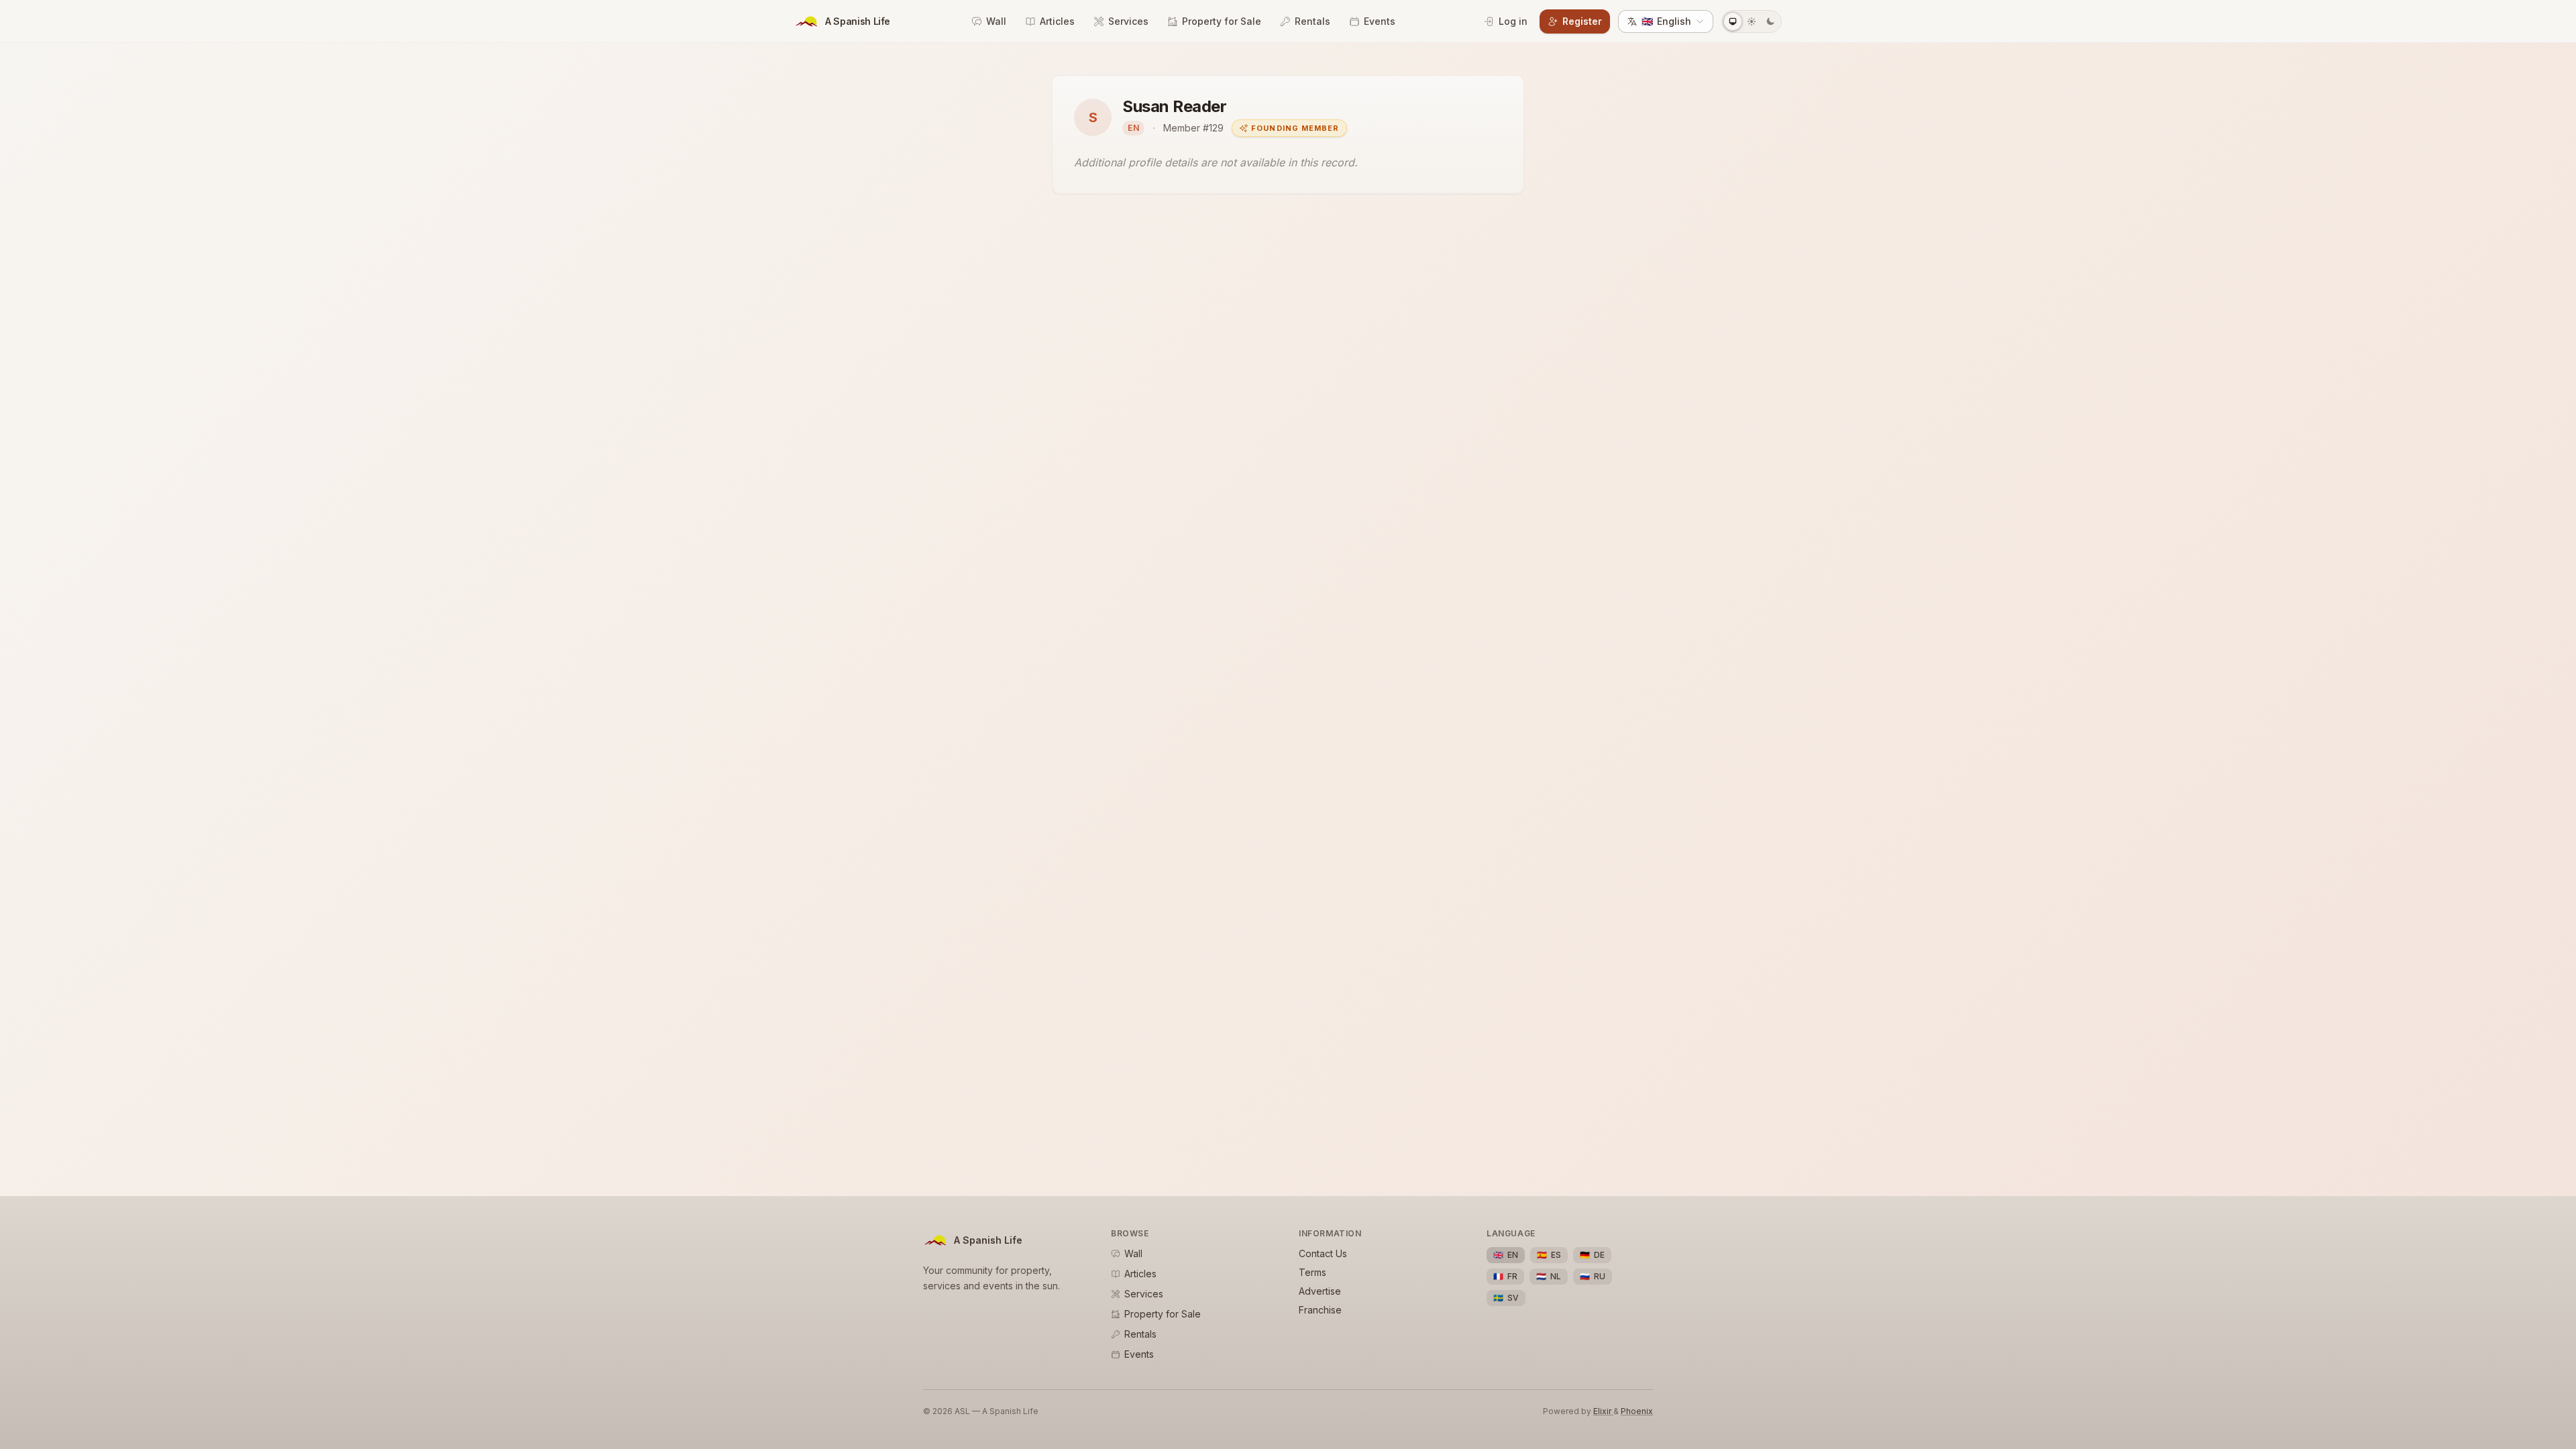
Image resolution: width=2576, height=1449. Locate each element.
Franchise (1320, 1310)
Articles (1057, 21)
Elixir (1603, 1411)
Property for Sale (1222, 21)
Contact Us (1323, 1253)
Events (1380, 21)
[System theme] (1733, 21)
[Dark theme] (1770, 21)
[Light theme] (1752, 21)
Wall (996, 21)
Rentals (1312, 21)
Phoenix (1637, 1411)
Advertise (1320, 1291)
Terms (1312, 1272)
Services (1128, 21)
